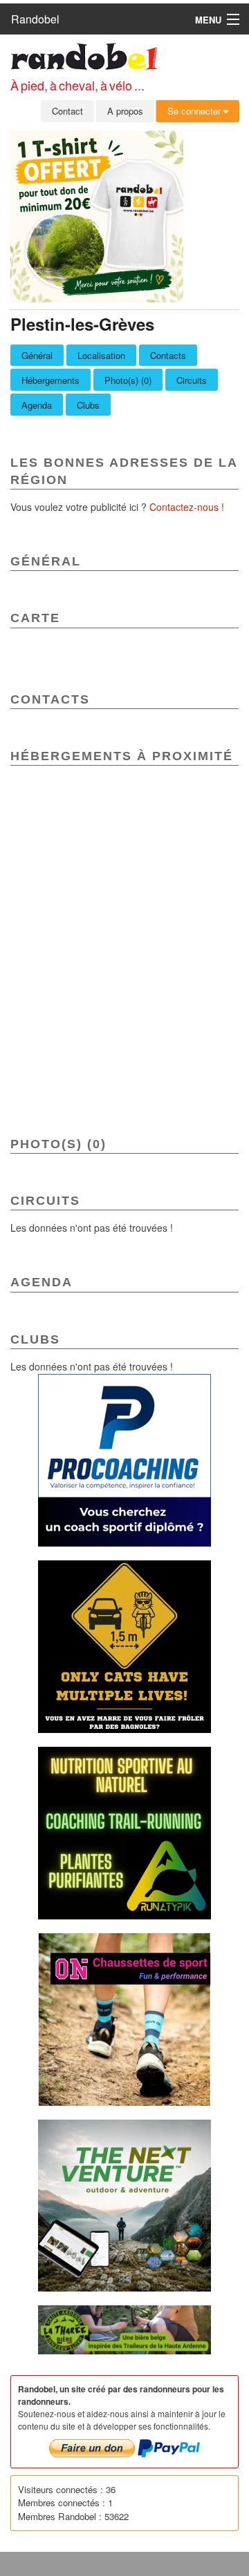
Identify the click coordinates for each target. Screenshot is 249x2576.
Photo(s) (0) (128, 380)
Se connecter (195, 111)
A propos (125, 111)
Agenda (37, 405)
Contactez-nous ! (187, 507)
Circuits (192, 380)
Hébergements (50, 380)
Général (37, 355)
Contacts (168, 355)
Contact (67, 111)
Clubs (88, 405)
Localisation (101, 355)
